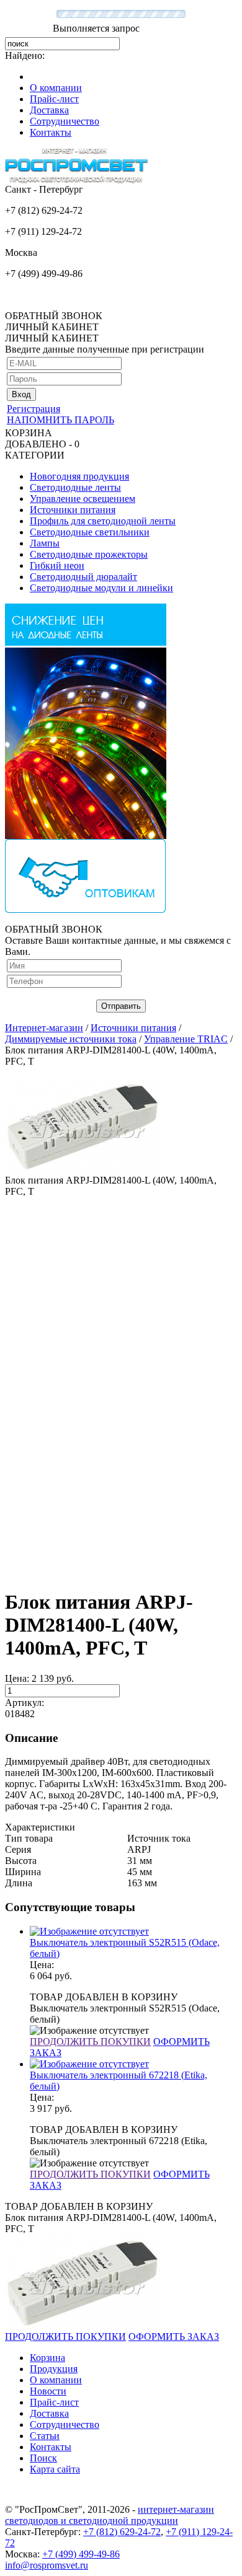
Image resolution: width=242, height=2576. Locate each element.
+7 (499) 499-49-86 (81, 2554)
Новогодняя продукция (79, 476)
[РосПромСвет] (77, 181)
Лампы (45, 543)
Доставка (49, 110)
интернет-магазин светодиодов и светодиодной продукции (110, 2515)
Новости (48, 2391)
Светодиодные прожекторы (89, 554)
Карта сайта (55, 2469)
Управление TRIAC (186, 1039)
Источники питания (73, 510)
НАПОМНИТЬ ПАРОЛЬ (60, 420)
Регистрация (34, 409)
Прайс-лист (54, 99)
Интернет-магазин (44, 1028)
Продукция (54, 2369)
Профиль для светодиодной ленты (103, 521)
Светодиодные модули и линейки (101, 588)
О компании (56, 88)
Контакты (51, 132)
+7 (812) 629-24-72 (122, 2532)
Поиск (43, 2458)
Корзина (47, 2358)
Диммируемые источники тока (71, 1039)
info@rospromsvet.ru (47, 2565)
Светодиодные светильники (90, 532)
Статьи (45, 2436)
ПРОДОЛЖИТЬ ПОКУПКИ (90, 2042)
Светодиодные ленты (75, 487)
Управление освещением (83, 499)
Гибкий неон (57, 565)
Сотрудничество (65, 121)
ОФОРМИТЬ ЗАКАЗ (174, 2336)
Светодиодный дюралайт (83, 577)
